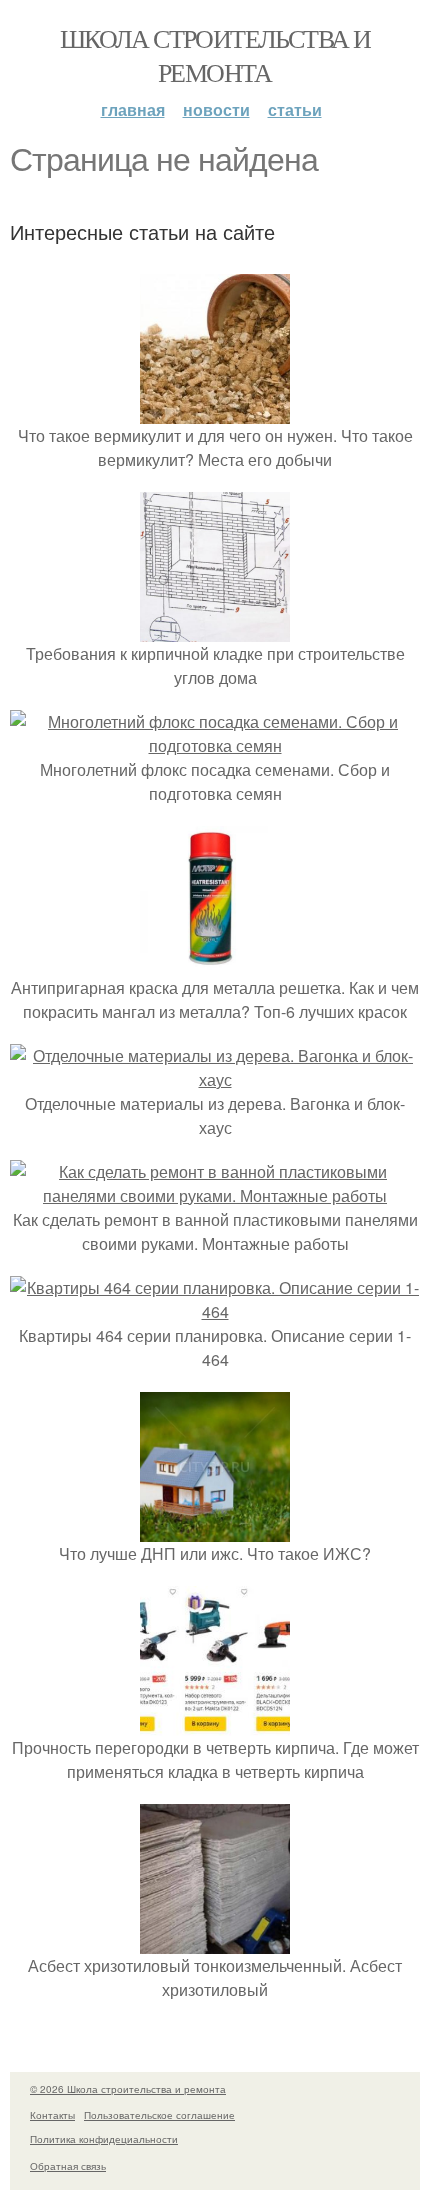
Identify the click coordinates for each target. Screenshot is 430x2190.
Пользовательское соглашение (159, 2115)
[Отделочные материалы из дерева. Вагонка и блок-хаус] (215, 1079)
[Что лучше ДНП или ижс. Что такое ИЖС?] (215, 1529)
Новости (216, 109)
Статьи (295, 109)
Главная (133, 109)
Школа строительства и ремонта (215, 55)
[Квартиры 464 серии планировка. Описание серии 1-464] (215, 1311)
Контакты (52, 2115)
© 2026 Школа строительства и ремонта (128, 2089)
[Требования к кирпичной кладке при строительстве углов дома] (215, 629)
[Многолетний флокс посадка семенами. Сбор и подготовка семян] (215, 745)
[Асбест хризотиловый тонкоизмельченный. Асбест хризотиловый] (215, 1941)
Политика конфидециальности (104, 2139)
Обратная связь (68, 2166)
